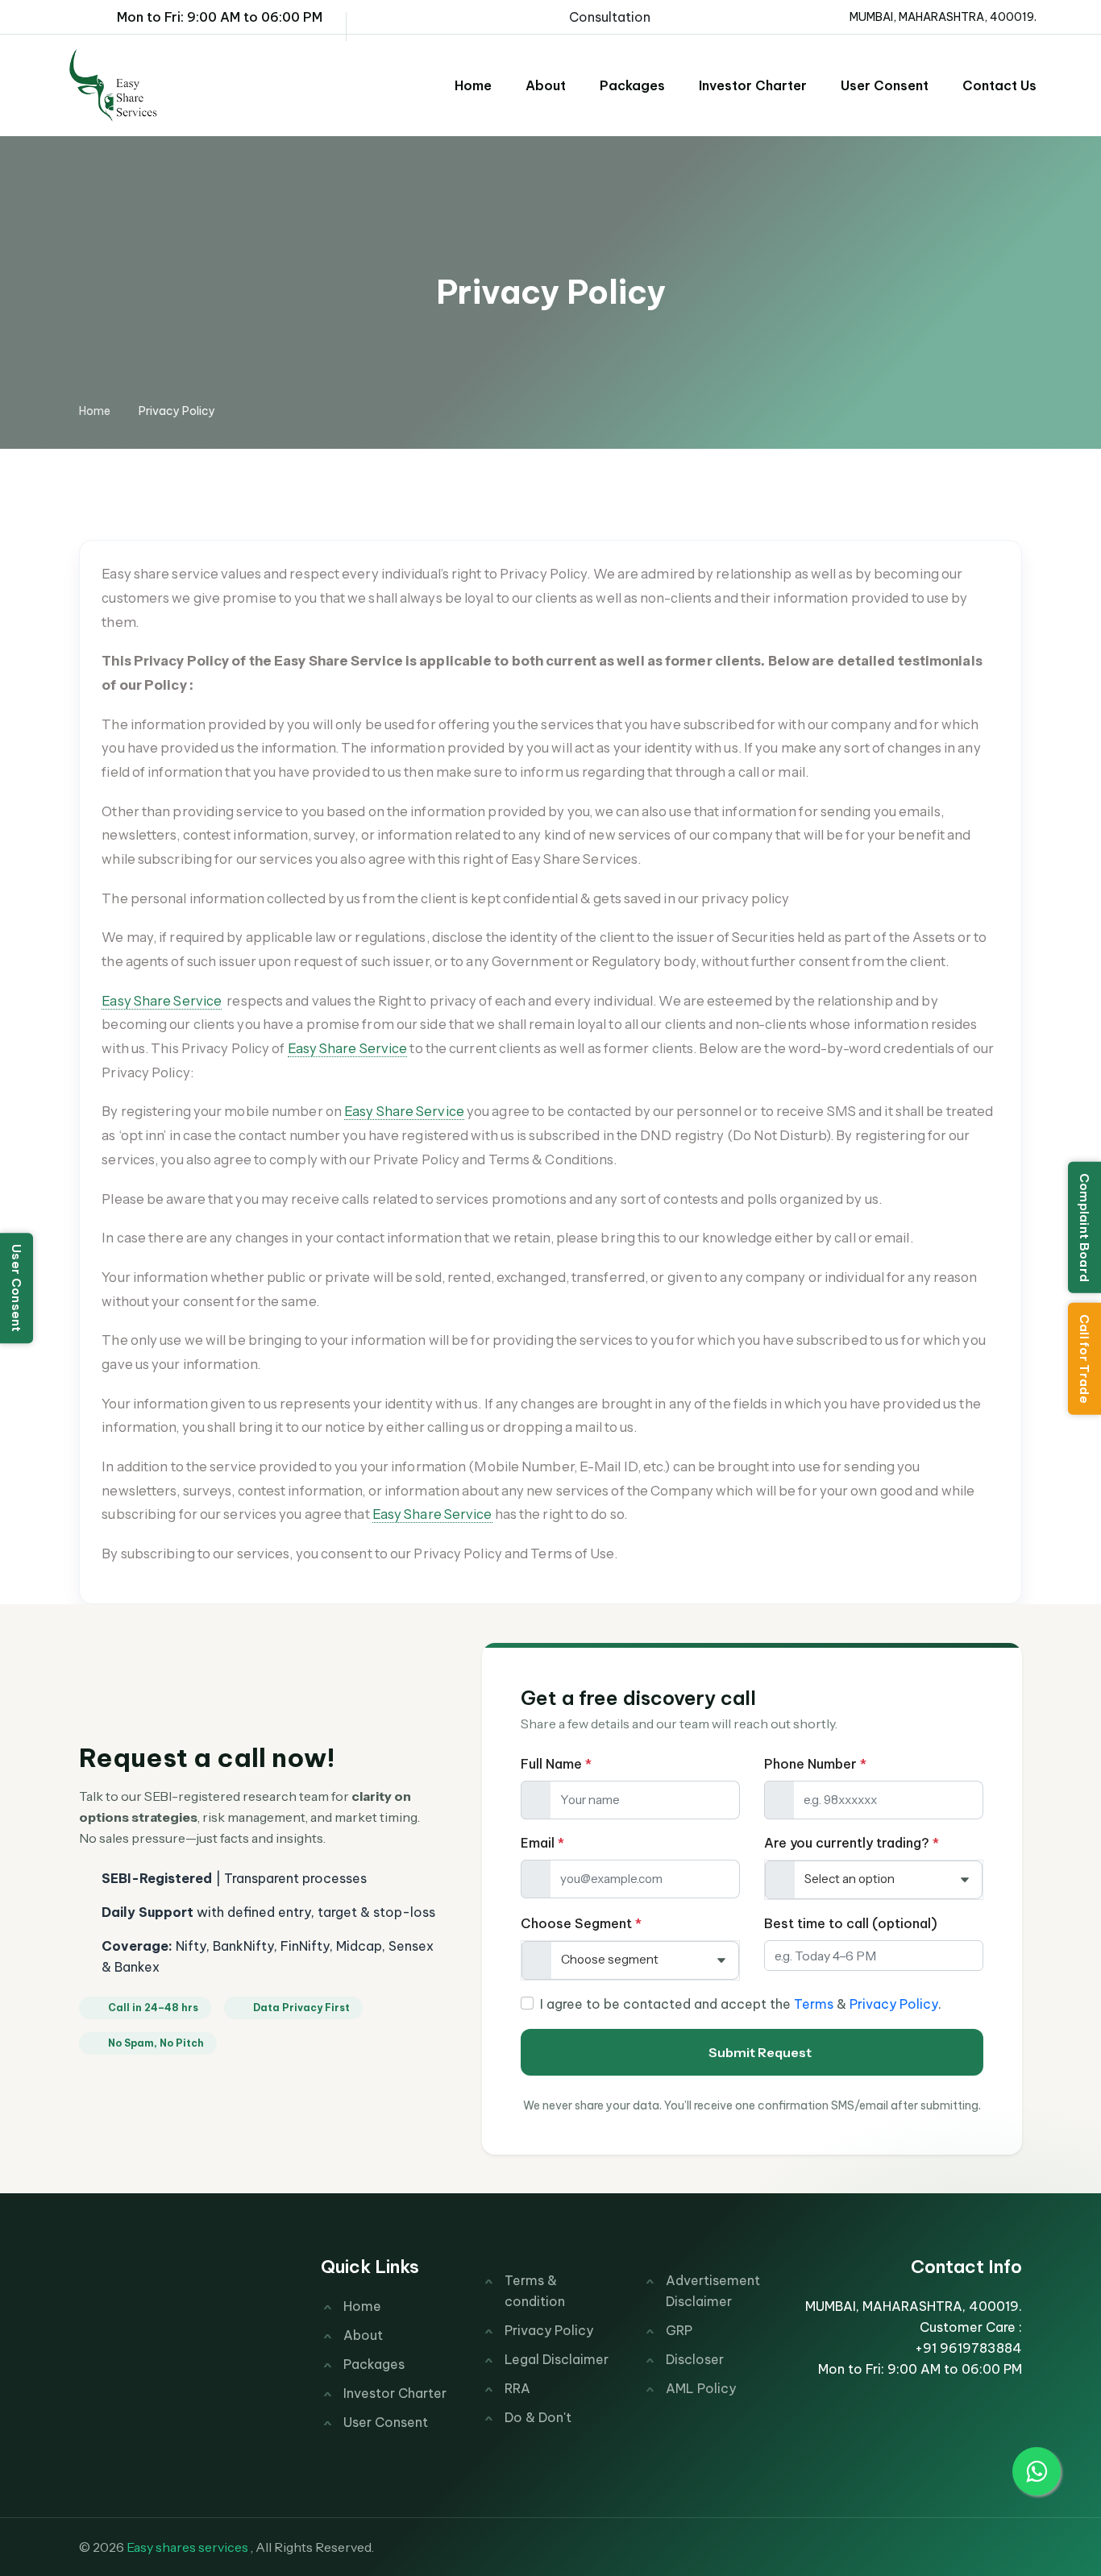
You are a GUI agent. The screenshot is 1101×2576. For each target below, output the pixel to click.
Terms (814, 2004)
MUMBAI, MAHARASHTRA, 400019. (941, 17)
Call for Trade (1084, 1359)
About (546, 85)
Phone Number (815, 1764)
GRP (679, 2330)
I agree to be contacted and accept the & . (741, 2004)
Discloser (695, 2359)
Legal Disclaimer (557, 2359)
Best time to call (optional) (851, 1923)
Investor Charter (753, 85)
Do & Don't (538, 2417)
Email (542, 1843)
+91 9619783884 (968, 2348)
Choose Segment (581, 1923)
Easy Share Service (162, 1001)
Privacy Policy (894, 2004)
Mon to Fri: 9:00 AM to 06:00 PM (216, 17)
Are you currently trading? (852, 1843)
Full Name (556, 1764)
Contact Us (999, 85)
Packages (632, 85)
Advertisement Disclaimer (713, 2291)
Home (473, 85)
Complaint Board (1084, 1227)
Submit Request (760, 2052)
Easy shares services (187, 2547)
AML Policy (701, 2388)
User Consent (17, 1288)
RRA (517, 2388)
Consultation (610, 17)
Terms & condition (535, 2291)
